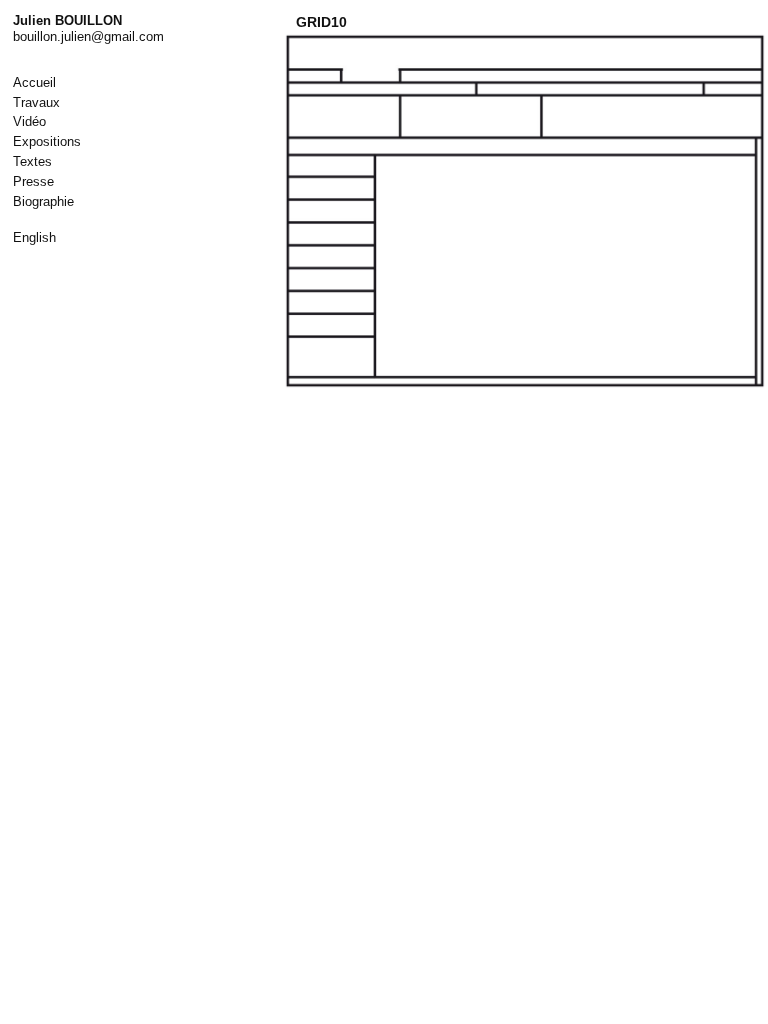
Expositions (47, 141)
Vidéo (29, 121)
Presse (33, 181)
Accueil (34, 82)
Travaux (36, 102)
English (34, 237)
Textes (32, 161)
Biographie (43, 201)
